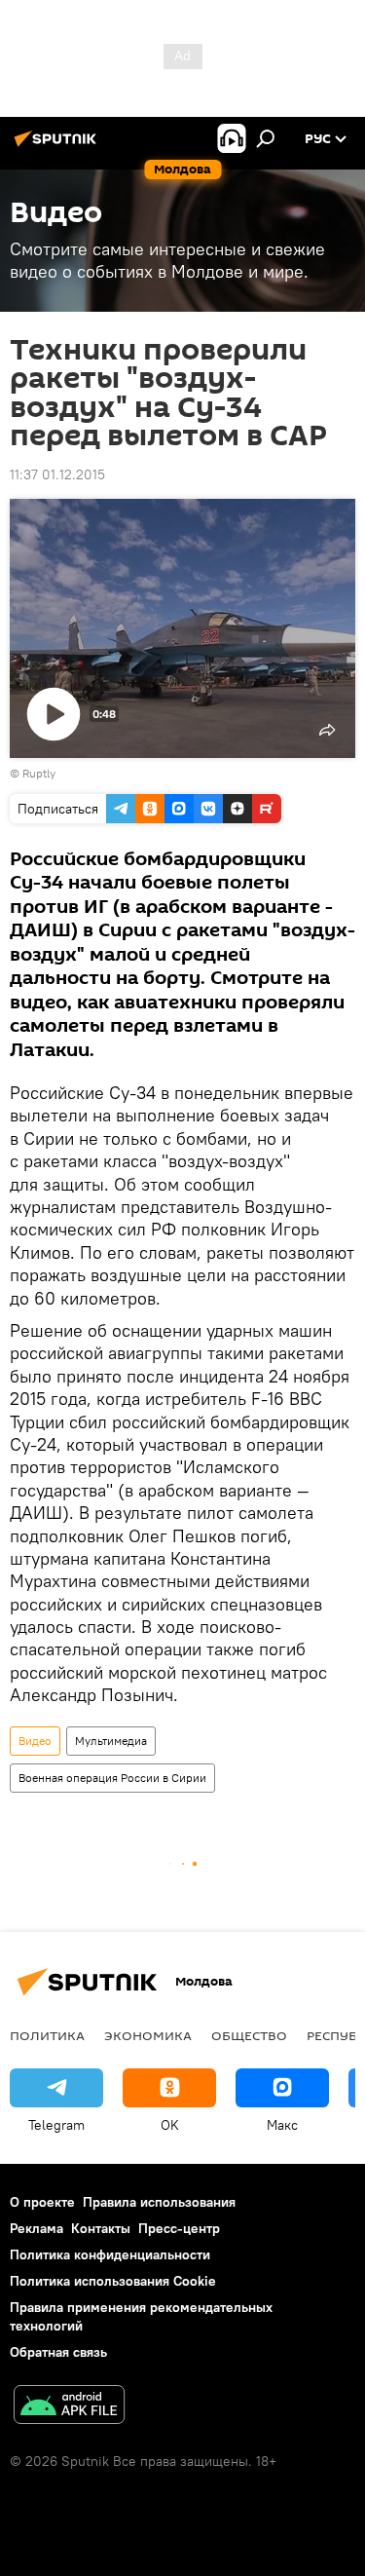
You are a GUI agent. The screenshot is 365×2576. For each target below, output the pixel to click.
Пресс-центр (179, 2228)
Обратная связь (58, 2352)
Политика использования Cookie (113, 2281)
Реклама (36, 2228)
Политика (47, 2035)
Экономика (148, 2035)
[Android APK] (69, 2407)
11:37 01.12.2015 (57, 474)
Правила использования (159, 2202)
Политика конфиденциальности (110, 2254)
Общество (249, 2035)
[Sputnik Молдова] (58, 146)
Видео (35, 1741)
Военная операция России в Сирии (112, 1778)
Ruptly (39, 773)
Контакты (101, 2228)
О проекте (42, 2202)
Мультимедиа (111, 1741)
